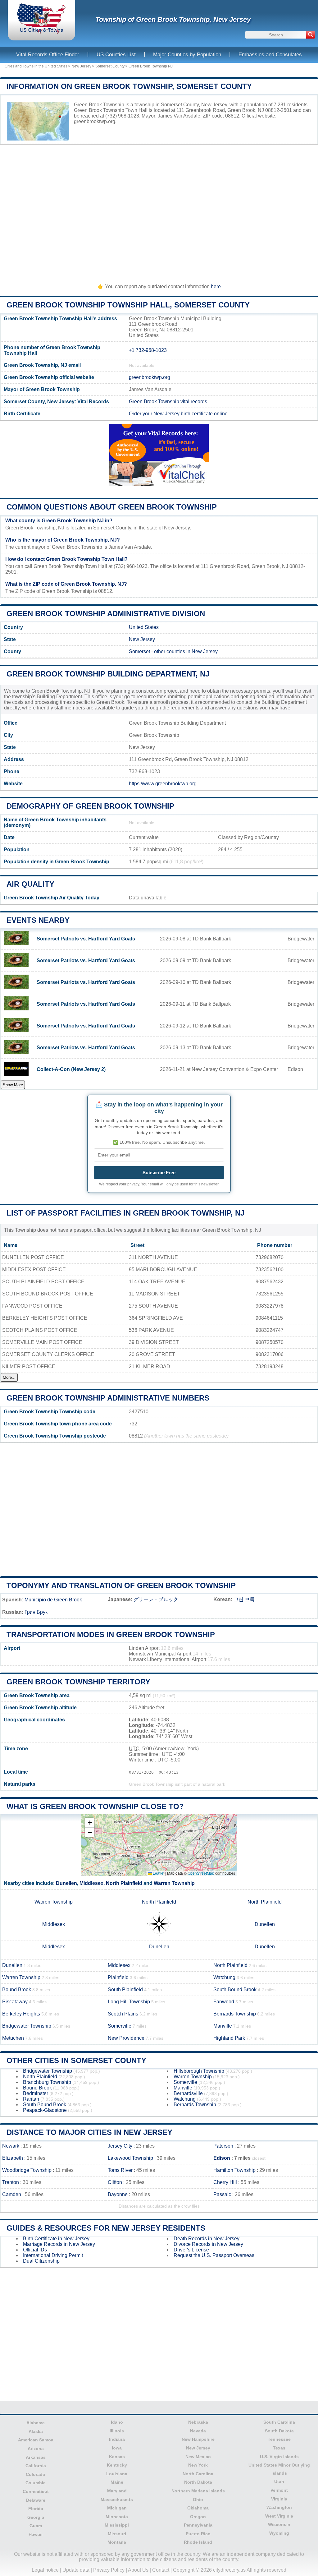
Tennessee (279, 2439)
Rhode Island (198, 2542)
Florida (36, 2509)
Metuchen (13, 2038)
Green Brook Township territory (78, 1682)
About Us (138, 2570)
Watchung (224, 1977)
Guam (36, 2526)
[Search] (311, 35)
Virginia (279, 2499)
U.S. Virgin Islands (279, 2457)
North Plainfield (124, 1883)
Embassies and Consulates (270, 55)
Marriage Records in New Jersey (59, 2244)
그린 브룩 (244, 1599)
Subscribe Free (159, 1173)
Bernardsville (188, 2093)
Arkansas (36, 2457)
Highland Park (229, 2038)
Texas (279, 2448)
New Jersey (81, 66)
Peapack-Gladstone (45, 2110)
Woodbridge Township (27, 2170)
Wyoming (279, 2533)
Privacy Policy (109, 2570)
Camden (12, 2194)
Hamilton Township (234, 2170)
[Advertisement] (159, 211)
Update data (76, 2570)
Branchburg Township (47, 2082)
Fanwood (224, 2002)
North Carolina (198, 2474)
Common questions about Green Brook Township (112, 507)
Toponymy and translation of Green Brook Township (121, 1585)
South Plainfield (125, 1990)
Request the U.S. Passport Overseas (214, 2255)
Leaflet (158, 1873)
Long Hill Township (129, 2002)
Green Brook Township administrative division (106, 614)
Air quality (30, 884)
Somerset (139, 651)
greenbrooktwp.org (95, 121)
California (36, 2466)
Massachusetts (117, 2500)
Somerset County (110, 66)
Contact (161, 2570)
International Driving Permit (53, 2255)
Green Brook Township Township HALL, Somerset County (128, 305)
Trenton (11, 2182)
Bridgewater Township (27, 2026)
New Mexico (198, 2457)
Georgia (36, 2517)
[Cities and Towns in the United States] (41, 32)
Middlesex (91, 1883)
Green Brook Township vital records (168, 402)
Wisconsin (279, 2524)
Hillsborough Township (199, 2071)
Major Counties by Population (187, 55)
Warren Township (174, 1883)
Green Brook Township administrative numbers (108, 1398)
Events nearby (38, 920)
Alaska (36, 2431)
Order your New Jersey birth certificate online (178, 414)
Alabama (36, 2423)
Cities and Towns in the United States (36, 66)
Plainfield (118, 1977)
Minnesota (117, 2517)
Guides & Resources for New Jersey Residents (106, 2228)
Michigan (117, 2508)
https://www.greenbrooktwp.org (163, 784)
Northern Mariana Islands (198, 2491)
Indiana (117, 2439)
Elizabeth (13, 2158)
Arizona (36, 2449)
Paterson (223, 2146)
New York (198, 2465)
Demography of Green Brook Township (90, 806)
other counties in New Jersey (186, 651)
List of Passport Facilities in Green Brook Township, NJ (125, 1213)
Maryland (117, 2491)
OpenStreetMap (201, 1873)
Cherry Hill (225, 2182)
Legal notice (45, 2570)
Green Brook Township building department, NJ (108, 674)
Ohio (198, 2500)
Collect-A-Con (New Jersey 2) (71, 1069)
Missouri (117, 2534)
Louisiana (117, 2474)
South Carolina (279, 2422)
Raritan (31, 2099)
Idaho (117, 2422)
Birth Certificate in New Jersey (56, 2239)
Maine (117, 2482)
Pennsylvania (198, 2525)
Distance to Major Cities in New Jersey (89, 2132)
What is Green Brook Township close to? (95, 1806)
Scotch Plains (123, 2014)
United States (144, 627)
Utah (279, 2481)
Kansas (117, 2457)
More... (9, 1377)
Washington (279, 2507)
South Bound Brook (235, 1990)
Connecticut (36, 2491)
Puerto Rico (198, 2534)
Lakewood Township (130, 2158)
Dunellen (66, 1883)
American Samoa (36, 2440)
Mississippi (117, 2525)
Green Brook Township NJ (151, 66)
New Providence (126, 2038)
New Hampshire (198, 2439)
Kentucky (117, 2465)
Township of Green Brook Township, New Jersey (173, 19)
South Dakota (279, 2431)
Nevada (198, 2431)
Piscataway (15, 2002)
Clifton (115, 2182)
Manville (223, 2026)
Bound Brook (17, 1990)
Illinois (117, 2431)
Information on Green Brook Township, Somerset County (129, 86)
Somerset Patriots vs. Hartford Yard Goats (86, 939)
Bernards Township (235, 2014)
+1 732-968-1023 (148, 350)
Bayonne (118, 2194)
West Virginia (279, 2516)
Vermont (279, 2490)
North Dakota (198, 2482)
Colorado (36, 2474)
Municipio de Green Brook (53, 1600)
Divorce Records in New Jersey (208, 2244)
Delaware (36, 2500)
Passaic (222, 2194)
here (216, 286)
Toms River (120, 2170)
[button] (90, 1823)
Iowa (117, 2448)
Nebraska (198, 2422)
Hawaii (36, 2534)
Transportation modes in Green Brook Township (111, 1634)
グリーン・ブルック (156, 1599)
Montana (117, 2542)
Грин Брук (36, 1612)
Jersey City (120, 2146)
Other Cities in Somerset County (76, 2060)
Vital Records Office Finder (48, 55)
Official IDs (35, 2250)
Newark (11, 2146)
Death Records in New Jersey (207, 2239)
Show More (13, 1085)
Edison (222, 2158)
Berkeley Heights (21, 2014)
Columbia (36, 2483)
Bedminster (36, 2093)
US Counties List (116, 55)
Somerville (120, 2026)
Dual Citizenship (41, 2261)
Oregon (198, 2517)
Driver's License (191, 2250)
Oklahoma (198, 2508)
